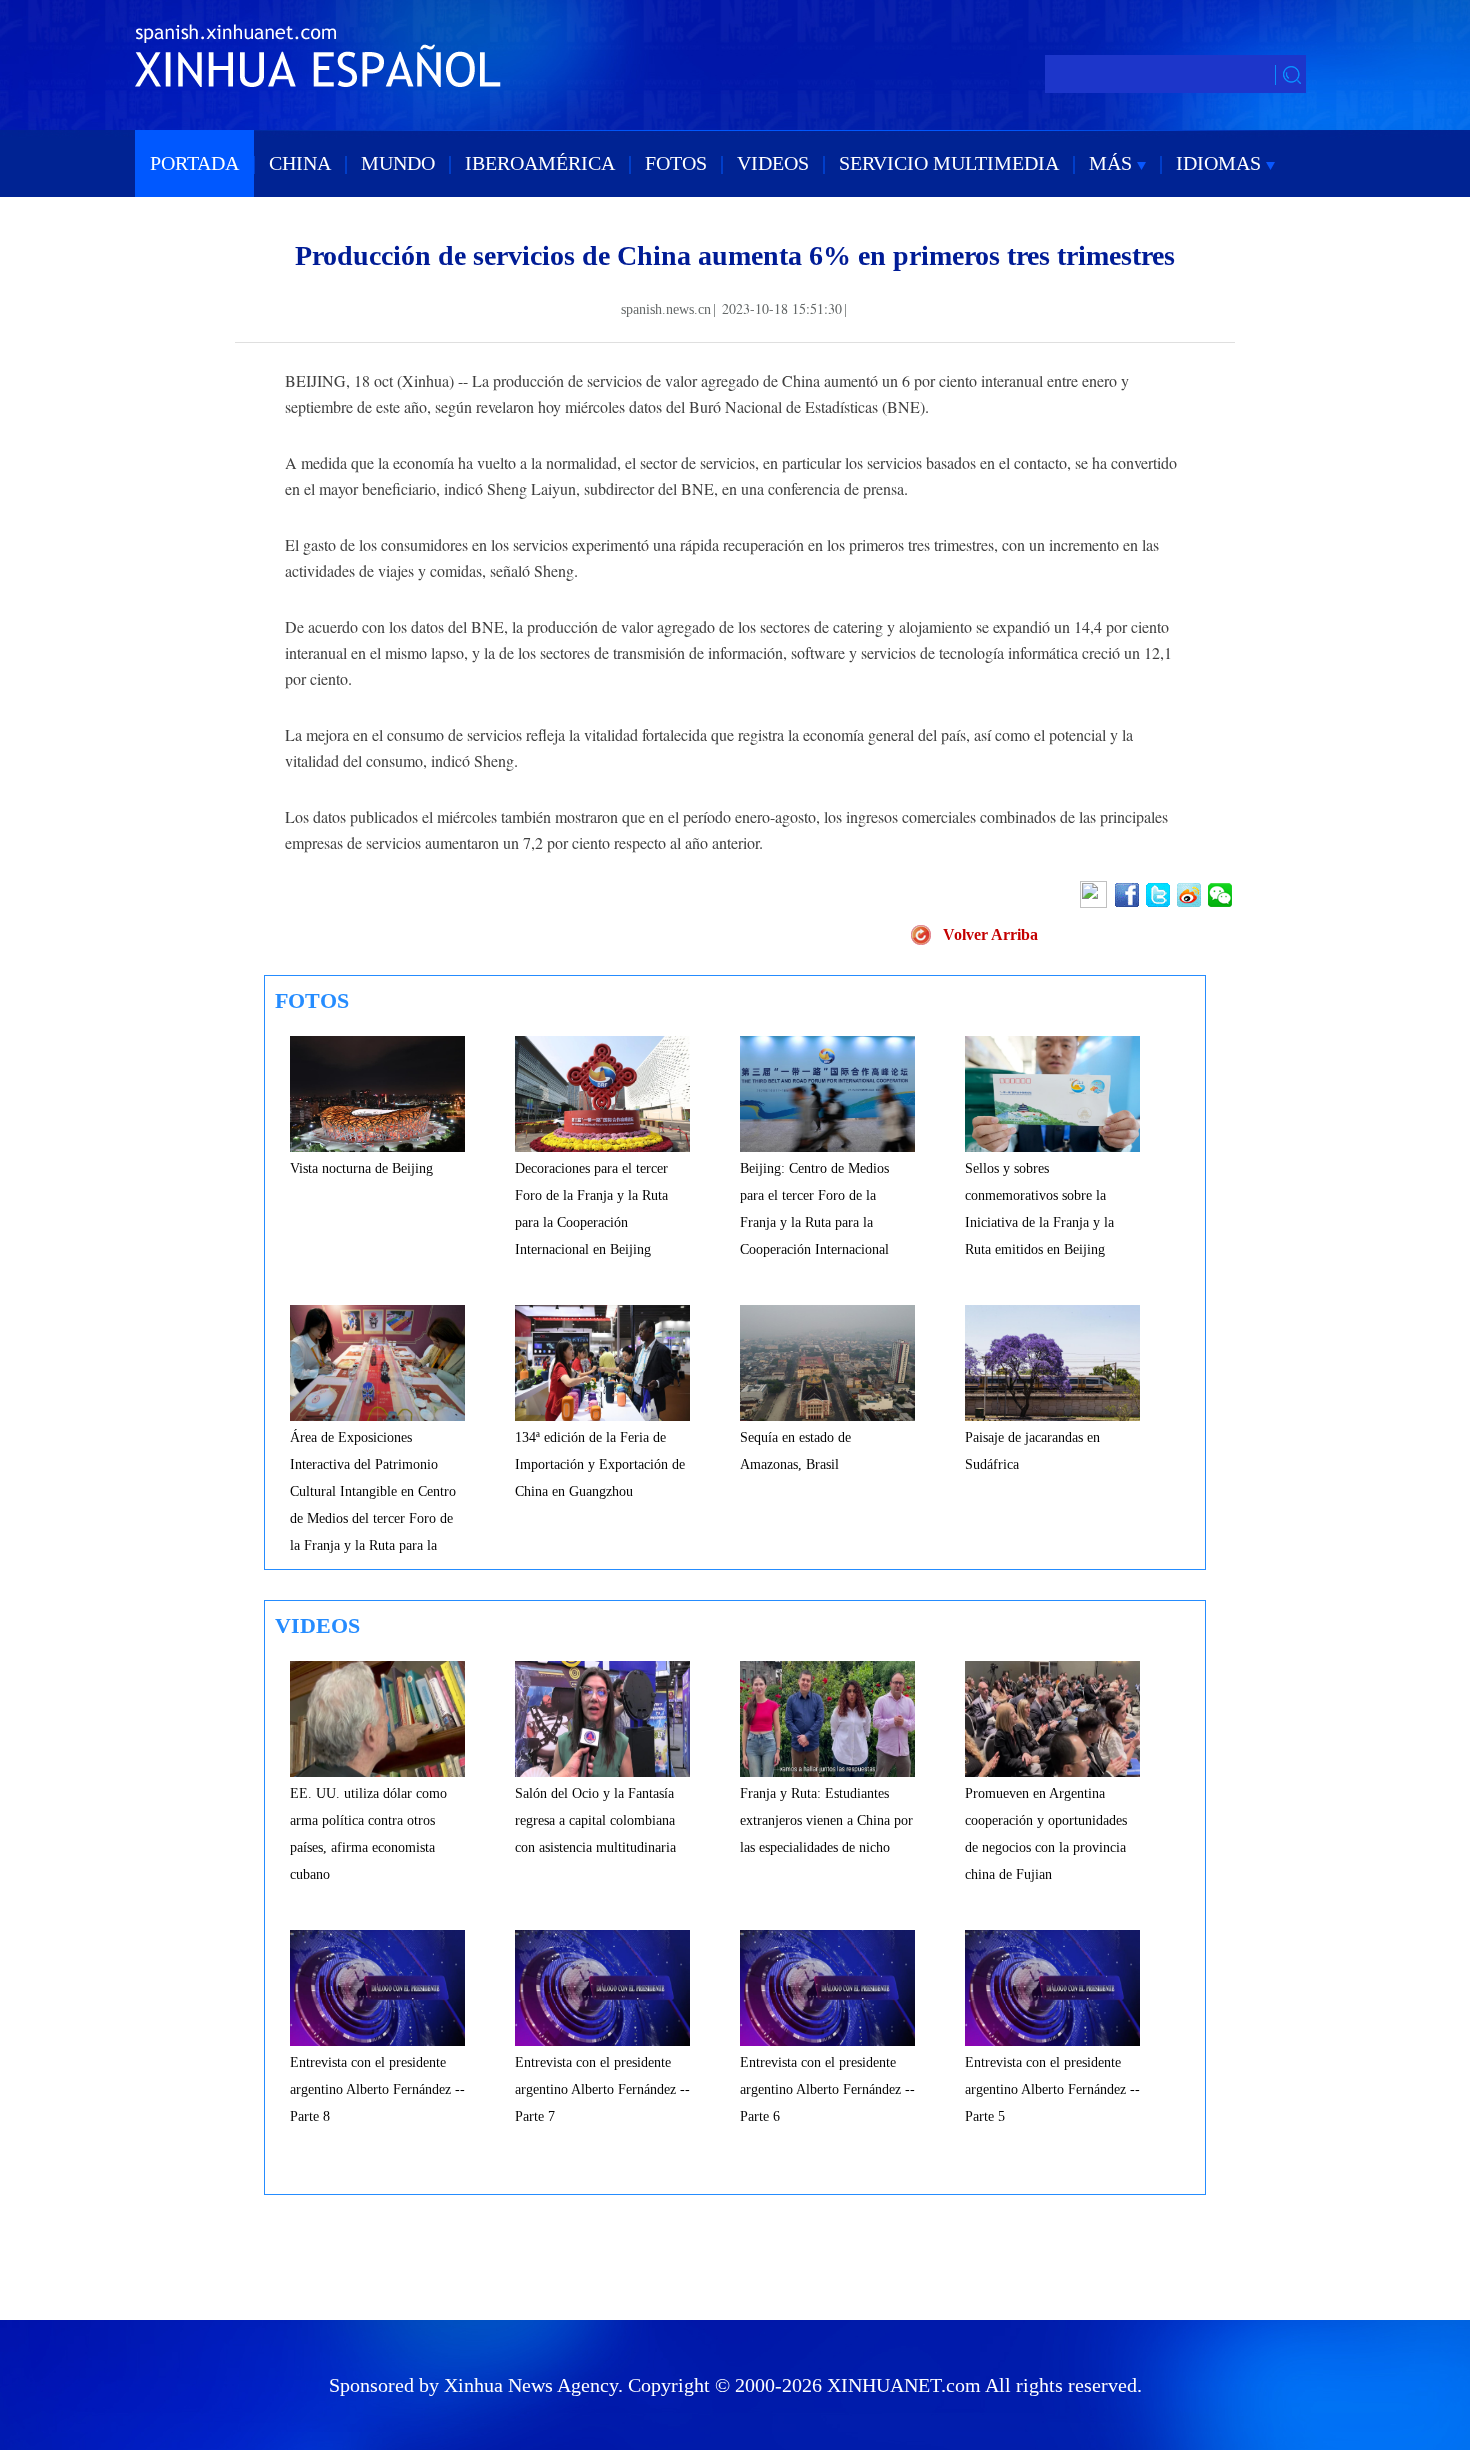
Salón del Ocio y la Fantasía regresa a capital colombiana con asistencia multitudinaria (595, 1820)
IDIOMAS (1221, 163)
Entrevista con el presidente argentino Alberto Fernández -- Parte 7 (602, 2089)
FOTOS (676, 163)
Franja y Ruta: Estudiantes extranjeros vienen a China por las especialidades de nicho (826, 1820)
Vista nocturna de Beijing (361, 1168)
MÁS (1113, 163)
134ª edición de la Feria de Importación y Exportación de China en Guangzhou (600, 1464)
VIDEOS (773, 163)
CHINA (300, 163)
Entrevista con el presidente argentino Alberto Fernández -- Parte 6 (827, 2089)
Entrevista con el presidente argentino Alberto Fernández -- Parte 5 (1052, 2089)
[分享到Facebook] (1128, 895)
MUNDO (398, 163)
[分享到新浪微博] (1190, 895)
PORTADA (194, 163)
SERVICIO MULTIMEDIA (949, 163)
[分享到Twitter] (1159, 895)
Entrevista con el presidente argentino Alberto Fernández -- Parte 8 (377, 2089)
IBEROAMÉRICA (540, 163)
